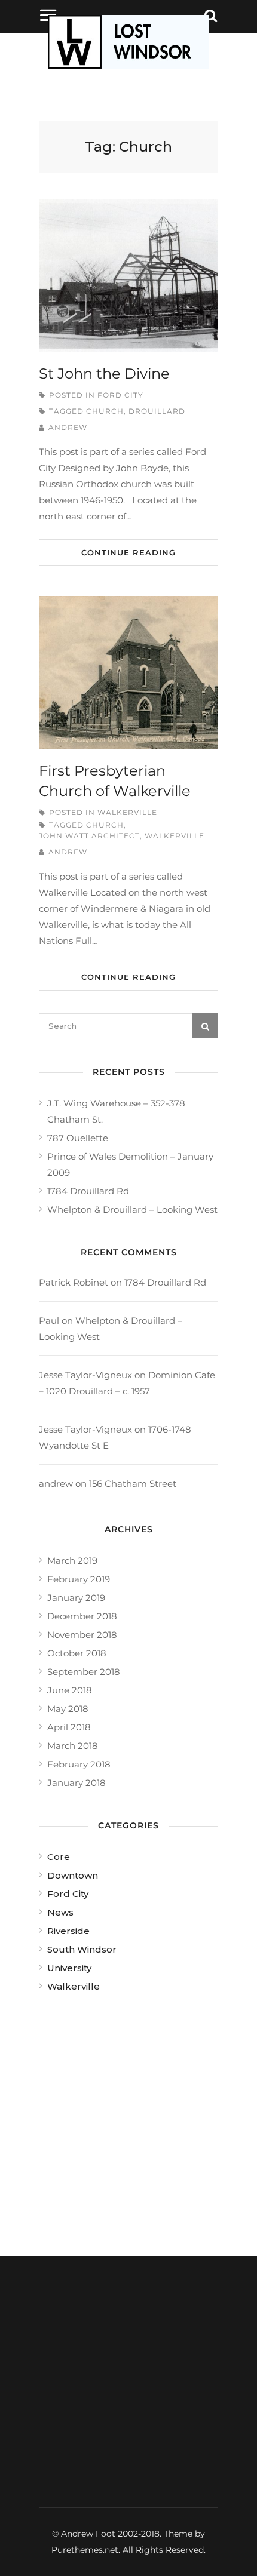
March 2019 (72, 1561)
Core (59, 1857)
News (60, 1912)
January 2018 (77, 1783)
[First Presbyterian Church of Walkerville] (128, 672)
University (69, 1968)
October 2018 (77, 1653)
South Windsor (82, 1949)
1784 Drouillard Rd (88, 1191)
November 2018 (82, 1635)
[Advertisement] (128, 2120)
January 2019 (76, 1598)
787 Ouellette (78, 1138)
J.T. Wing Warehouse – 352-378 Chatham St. (116, 1111)
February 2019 (79, 1579)
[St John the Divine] (128, 276)
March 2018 (73, 1746)
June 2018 (70, 1690)
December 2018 (82, 1616)
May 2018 (68, 1709)
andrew (68, 427)
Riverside (68, 1931)
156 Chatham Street (133, 1484)
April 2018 (69, 1727)
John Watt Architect (89, 836)
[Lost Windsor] (128, 65)
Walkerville (127, 812)
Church (105, 411)
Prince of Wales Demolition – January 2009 (130, 1164)
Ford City (120, 395)
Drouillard (157, 411)
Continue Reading (128, 552)
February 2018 (79, 1764)
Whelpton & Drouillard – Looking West (132, 1209)
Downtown (73, 1875)
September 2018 (84, 1672)
